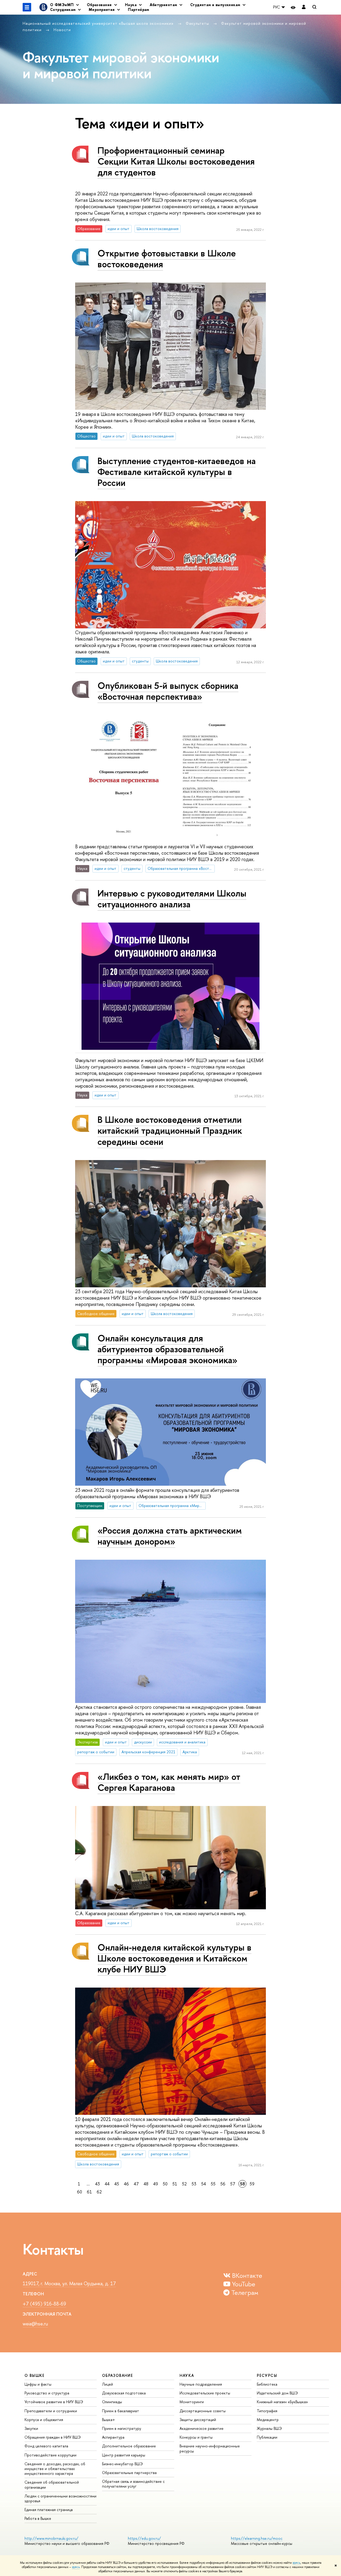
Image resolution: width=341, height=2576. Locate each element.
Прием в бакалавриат (121, 2411)
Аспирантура (113, 2437)
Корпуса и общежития (44, 2420)
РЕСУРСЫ (267, 2375)
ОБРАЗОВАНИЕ (117, 2375)
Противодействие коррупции (50, 2455)
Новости (62, 30)
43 (98, 2184)
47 (136, 2184)
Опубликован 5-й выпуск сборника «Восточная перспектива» (168, 691)
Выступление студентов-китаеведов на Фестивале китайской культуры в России (177, 472)
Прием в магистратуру (122, 2428)
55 (213, 2184)
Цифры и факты (38, 2384)
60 (80, 2192)
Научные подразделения (201, 2384)
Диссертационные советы (203, 2411)
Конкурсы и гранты (196, 2437)
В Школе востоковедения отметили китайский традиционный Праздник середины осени (170, 1130)
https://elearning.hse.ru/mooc (257, 2538)
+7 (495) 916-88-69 (44, 2304)
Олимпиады (112, 2402)
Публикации (267, 2437)
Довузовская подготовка (124, 2393)
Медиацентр (268, 2420)
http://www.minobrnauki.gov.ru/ (51, 2538)
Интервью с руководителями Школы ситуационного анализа (172, 899)
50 (165, 2184)
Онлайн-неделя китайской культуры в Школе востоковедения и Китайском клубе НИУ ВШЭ (174, 1958)
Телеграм (244, 2292)
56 (223, 2184)
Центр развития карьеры (124, 2455)
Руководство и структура (47, 2393)
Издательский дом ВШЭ (277, 2393)
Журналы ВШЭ (269, 2428)
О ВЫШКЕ (35, 2375)
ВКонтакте (246, 2275)
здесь (296, 2563)
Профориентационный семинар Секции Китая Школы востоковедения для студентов (176, 161)
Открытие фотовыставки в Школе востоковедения (167, 259)
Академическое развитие (202, 2428)
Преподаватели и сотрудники (51, 2411)
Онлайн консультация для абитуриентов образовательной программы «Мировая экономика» (167, 1349)
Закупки (31, 2428)
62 (99, 2192)
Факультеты (198, 23)
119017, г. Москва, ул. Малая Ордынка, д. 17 (69, 2284)
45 (117, 2184)
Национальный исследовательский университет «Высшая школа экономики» (99, 23)
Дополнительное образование (129, 2446)
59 (252, 2184)
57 (233, 2184)
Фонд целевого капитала (46, 2446)
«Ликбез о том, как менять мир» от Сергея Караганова (169, 1782)
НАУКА (187, 2375)
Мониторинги (192, 2402)
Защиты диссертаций (198, 2420)
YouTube (243, 2284)
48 (146, 2184)
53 (194, 2184)
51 (175, 2184)
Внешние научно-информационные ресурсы (210, 2448)
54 (204, 2184)
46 (126, 2184)
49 (156, 2184)
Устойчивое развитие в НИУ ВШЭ (54, 2402)
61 (89, 2192)
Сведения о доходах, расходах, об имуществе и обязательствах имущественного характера (55, 2469)
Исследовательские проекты (205, 2393)
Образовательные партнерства (129, 2473)
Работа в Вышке (38, 2518)
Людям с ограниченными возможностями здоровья (60, 2498)
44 (107, 2184)
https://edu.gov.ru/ (144, 2538)
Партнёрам (139, 9)
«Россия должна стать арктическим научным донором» (170, 1536)
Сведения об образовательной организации (52, 2485)
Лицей (107, 2384)
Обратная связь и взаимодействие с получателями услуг (133, 2484)
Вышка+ (109, 2420)
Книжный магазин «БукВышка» (282, 2402)
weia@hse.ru (35, 2324)
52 (184, 2184)
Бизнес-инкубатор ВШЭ (122, 2464)
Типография (267, 2411)
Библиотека (267, 2384)
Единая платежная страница (49, 2510)
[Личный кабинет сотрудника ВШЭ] (304, 7)
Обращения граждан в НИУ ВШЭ (53, 2437)
